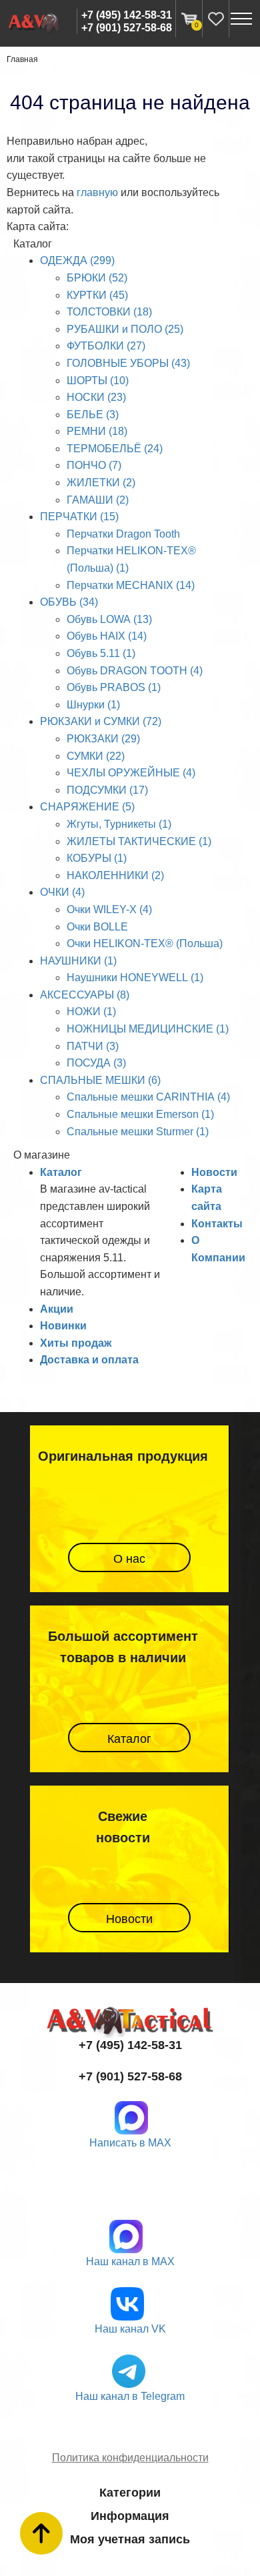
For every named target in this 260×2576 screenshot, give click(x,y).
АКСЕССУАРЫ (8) (85, 995)
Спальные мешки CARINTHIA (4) (148, 1097)
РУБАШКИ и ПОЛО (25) (125, 329)
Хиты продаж (76, 1343)
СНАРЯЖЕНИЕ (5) (87, 807)
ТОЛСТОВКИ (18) (109, 312)
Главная (22, 59)
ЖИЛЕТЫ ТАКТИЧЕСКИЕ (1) (139, 841)
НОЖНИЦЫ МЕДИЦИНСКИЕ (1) (148, 1029)
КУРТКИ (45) (97, 295)
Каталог (61, 1172)
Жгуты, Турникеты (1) (119, 824)
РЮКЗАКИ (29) (103, 739)
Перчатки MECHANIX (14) (131, 585)
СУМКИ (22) (96, 756)
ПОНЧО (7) (94, 465)
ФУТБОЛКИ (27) (106, 346)
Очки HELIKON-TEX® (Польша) (145, 943)
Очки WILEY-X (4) (109, 909)
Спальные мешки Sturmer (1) (138, 1132)
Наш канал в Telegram (130, 2396)
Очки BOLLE (97, 927)
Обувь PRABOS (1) (114, 687)
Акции (57, 1309)
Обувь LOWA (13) (109, 619)
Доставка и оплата (89, 1360)
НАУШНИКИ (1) (78, 961)
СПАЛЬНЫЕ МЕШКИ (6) (100, 1080)
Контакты (217, 1224)
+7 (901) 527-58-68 (127, 28)
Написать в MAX (130, 2143)
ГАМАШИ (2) (98, 500)
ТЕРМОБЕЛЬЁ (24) (115, 449)
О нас (129, 1559)
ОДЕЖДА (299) (77, 260)
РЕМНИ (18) (97, 431)
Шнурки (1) (93, 705)
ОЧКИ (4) (62, 892)
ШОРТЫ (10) (98, 381)
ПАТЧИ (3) (93, 1046)
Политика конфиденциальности (130, 2458)
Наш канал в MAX (130, 2262)
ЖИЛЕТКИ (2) (101, 483)
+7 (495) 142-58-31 (127, 15)
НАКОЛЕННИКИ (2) (115, 875)
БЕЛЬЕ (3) (93, 415)
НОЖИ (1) (91, 1012)
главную (97, 192)
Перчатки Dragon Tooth (123, 534)
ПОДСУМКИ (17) (107, 790)
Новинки (63, 1326)
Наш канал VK (130, 2329)
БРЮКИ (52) (97, 278)
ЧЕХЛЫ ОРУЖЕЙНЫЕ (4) (131, 773)
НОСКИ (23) (96, 397)
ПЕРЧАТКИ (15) (79, 517)
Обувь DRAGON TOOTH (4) (135, 671)
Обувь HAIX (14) (107, 636)
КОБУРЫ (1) (97, 858)
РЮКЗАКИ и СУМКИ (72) (101, 721)
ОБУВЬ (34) (69, 602)
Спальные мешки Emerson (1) (140, 1114)
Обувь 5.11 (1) (101, 653)
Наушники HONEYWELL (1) (135, 978)
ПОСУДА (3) (96, 1063)
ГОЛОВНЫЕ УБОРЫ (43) (128, 363)
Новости (214, 1172)
